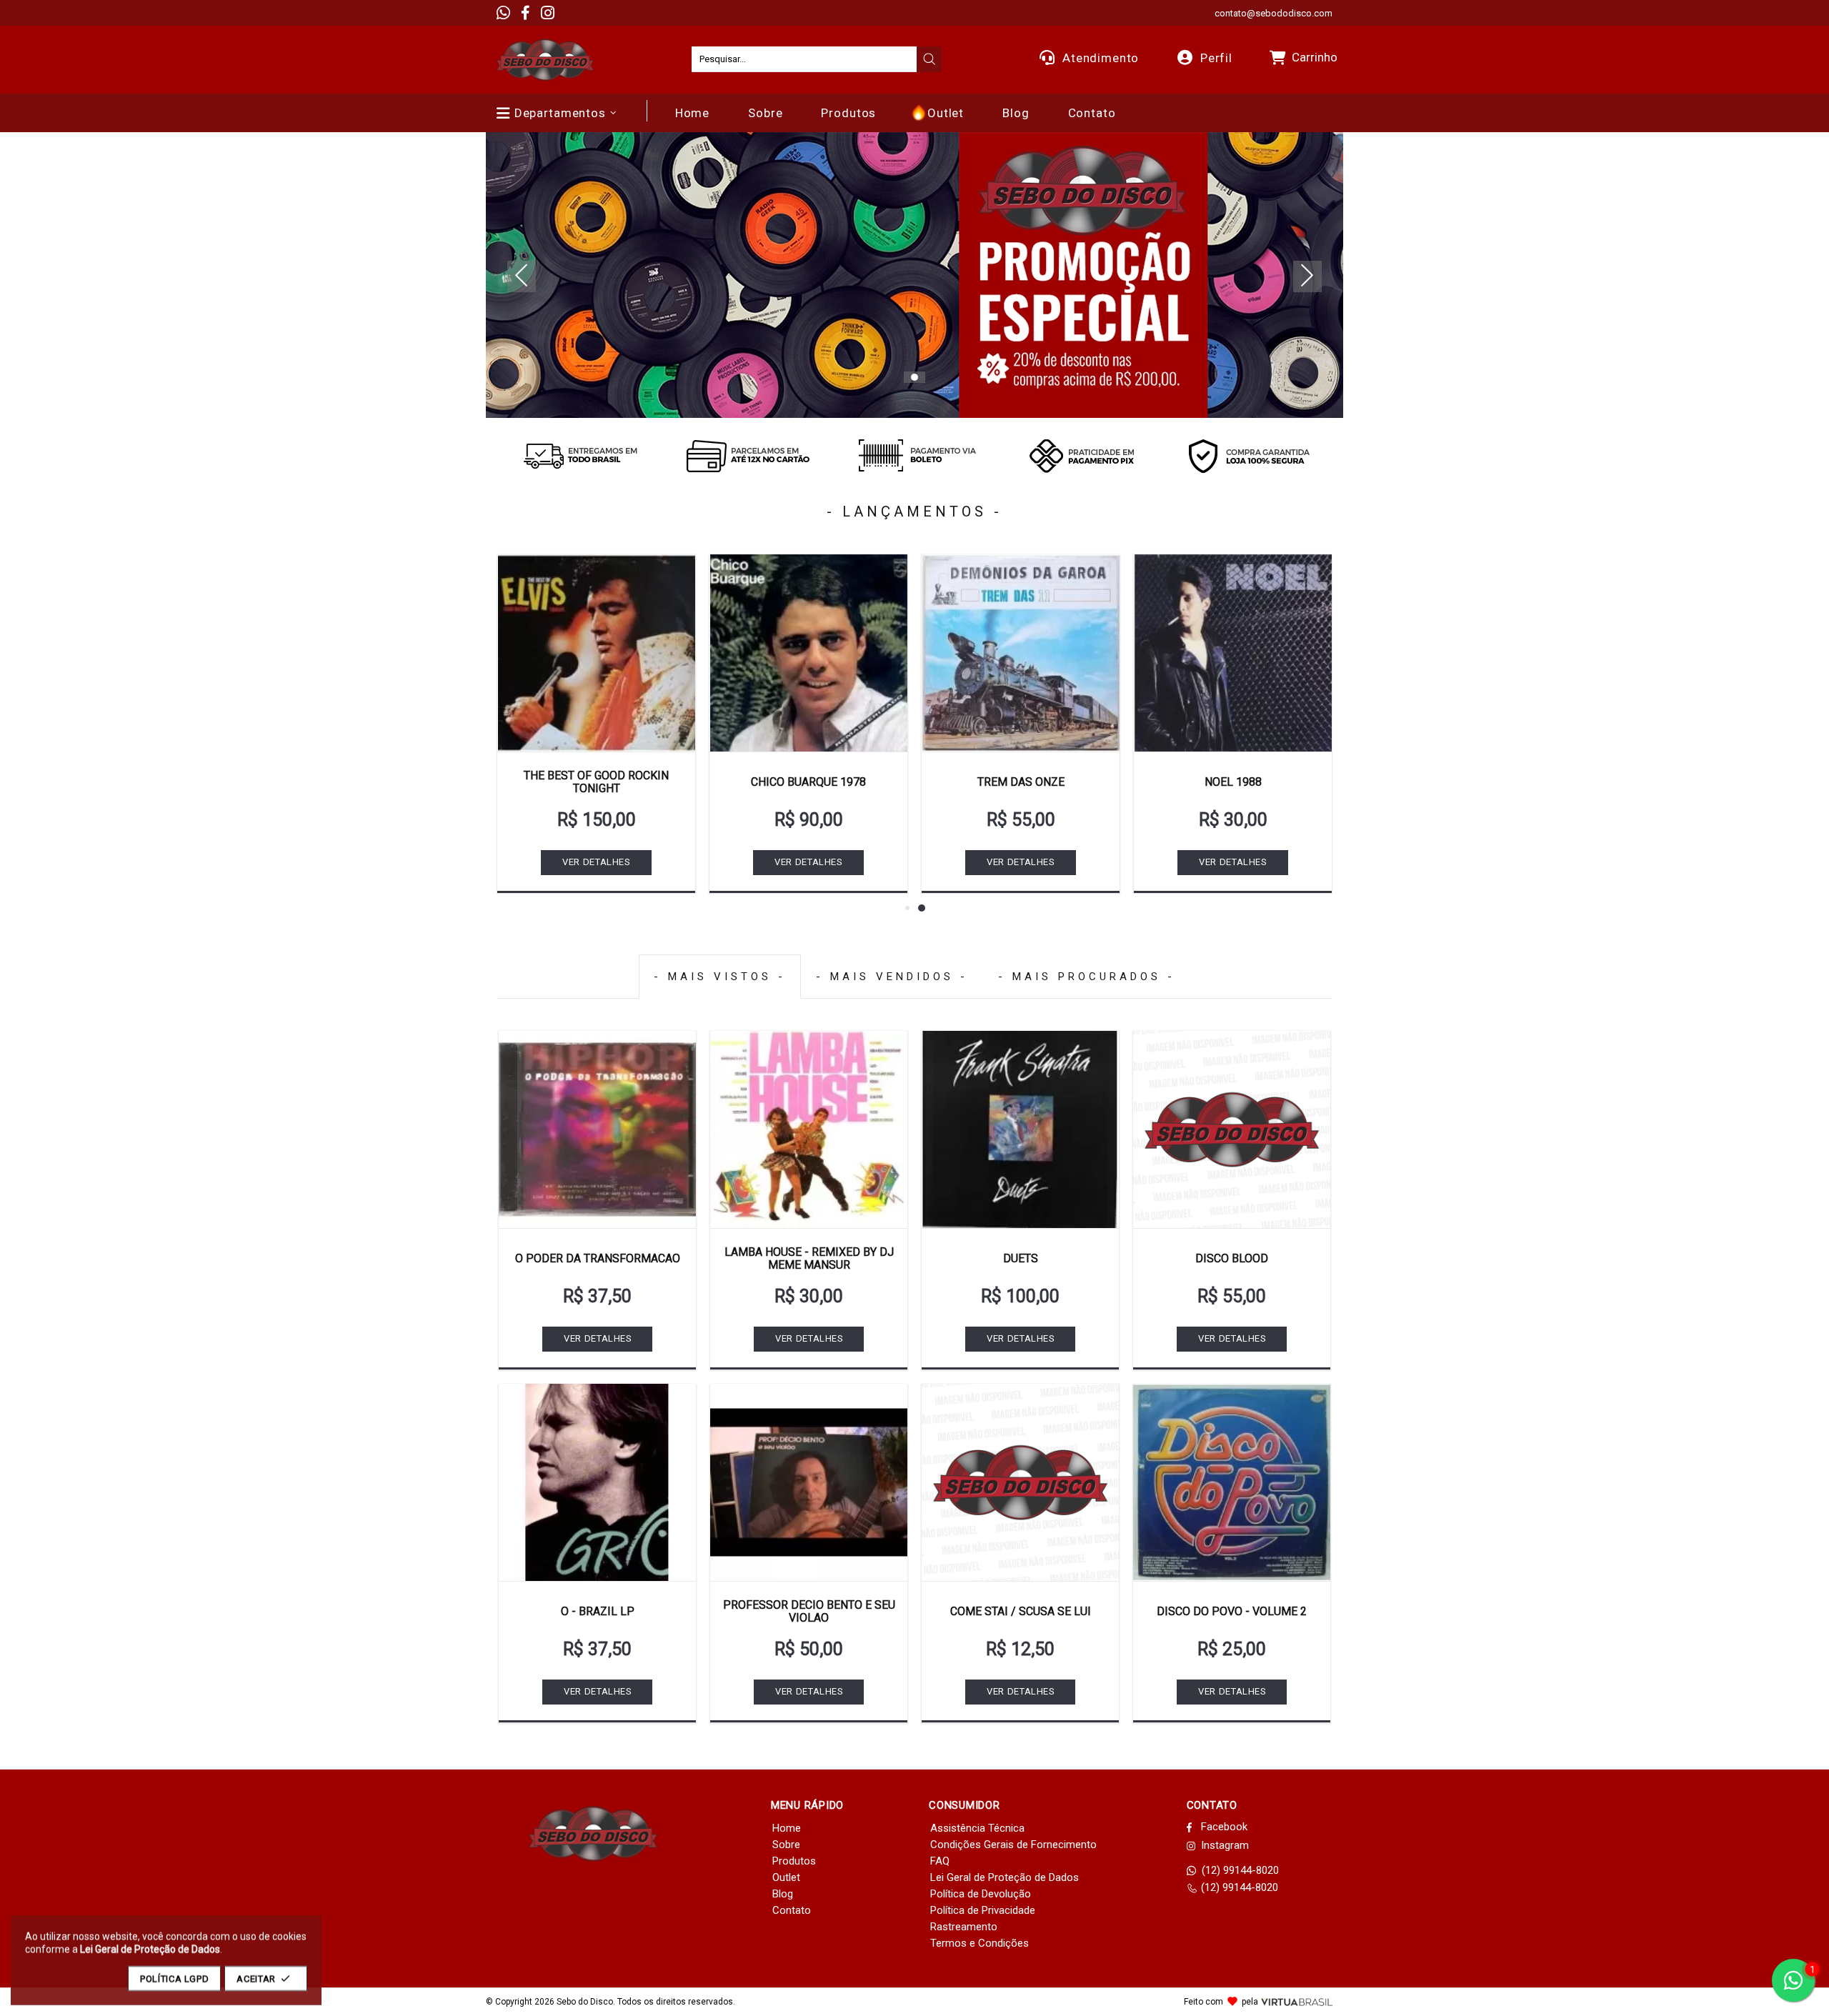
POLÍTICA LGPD (174, 1978)
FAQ (940, 1861)
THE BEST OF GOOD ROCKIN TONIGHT (596, 782)
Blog (783, 1894)
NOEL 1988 (1233, 782)
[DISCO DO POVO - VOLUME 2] (1232, 1482)
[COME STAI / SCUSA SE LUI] (1020, 1482)
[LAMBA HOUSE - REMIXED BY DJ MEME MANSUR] (809, 1129)
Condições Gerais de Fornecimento (1013, 1845)
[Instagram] (548, 13)
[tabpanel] (914, 275)
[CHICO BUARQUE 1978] (808, 653)
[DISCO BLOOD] (1232, 1129)
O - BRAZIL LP (598, 1611)
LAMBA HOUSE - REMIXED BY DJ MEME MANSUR (809, 1258)
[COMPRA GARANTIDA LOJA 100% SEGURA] (1249, 456)
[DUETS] (1020, 1129)
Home (787, 1828)
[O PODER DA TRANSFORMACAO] (597, 1129)
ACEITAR (256, 1978)
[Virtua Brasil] (1297, 2002)
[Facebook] (525, 13)
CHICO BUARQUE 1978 (808, 782)
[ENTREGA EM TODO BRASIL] (580, 456)
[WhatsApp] (503, 13)
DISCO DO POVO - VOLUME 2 (1232, 1611)
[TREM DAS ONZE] (1021, 653)
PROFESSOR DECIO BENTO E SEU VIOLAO (809, 1611)
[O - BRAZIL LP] (597, 1482)
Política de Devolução (981, 1894)
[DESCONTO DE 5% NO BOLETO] (914, 456)
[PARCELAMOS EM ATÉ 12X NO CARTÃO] (747, 456)
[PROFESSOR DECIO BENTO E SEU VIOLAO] (809, 1482)
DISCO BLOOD (1232, 1258)
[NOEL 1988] (1233, 653)
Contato (792, 1910)
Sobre (786, 1845)
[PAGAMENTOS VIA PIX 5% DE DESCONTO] (1082, 456)
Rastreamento (964, 1927)
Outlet (786, 1877)
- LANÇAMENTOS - (914, 512)
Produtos (794, 1861)
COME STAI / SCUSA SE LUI (1021, 1611)
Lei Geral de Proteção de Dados (1005, 1877)
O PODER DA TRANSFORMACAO (598, 1258)
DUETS (1021, 1258)
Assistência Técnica (977, 1828)
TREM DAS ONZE (1021, 782)
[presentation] (930, 59)
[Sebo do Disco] (545, 60)
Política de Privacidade (983, 1910)
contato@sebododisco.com (1274, 13)
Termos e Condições (980, 1943)
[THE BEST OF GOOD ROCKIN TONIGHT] (596, 653)
